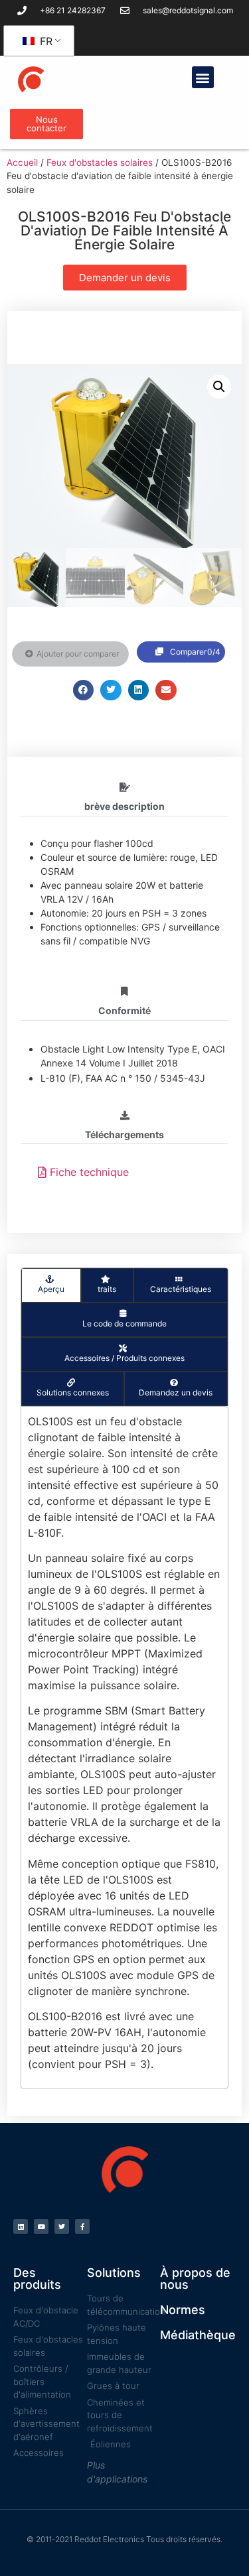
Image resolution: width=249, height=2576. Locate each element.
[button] (203, 77)
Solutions (114, 2273)
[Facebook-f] (82, 2226)
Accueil (22, 162)
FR (44, 41)
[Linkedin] (21, 2226)
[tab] (51, 1285)
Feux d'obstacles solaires (100, 162)
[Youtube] (41, 2226)
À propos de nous (195, 2279)
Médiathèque (198, 2335)
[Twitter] (62, 2226)
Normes (183, 2310)
